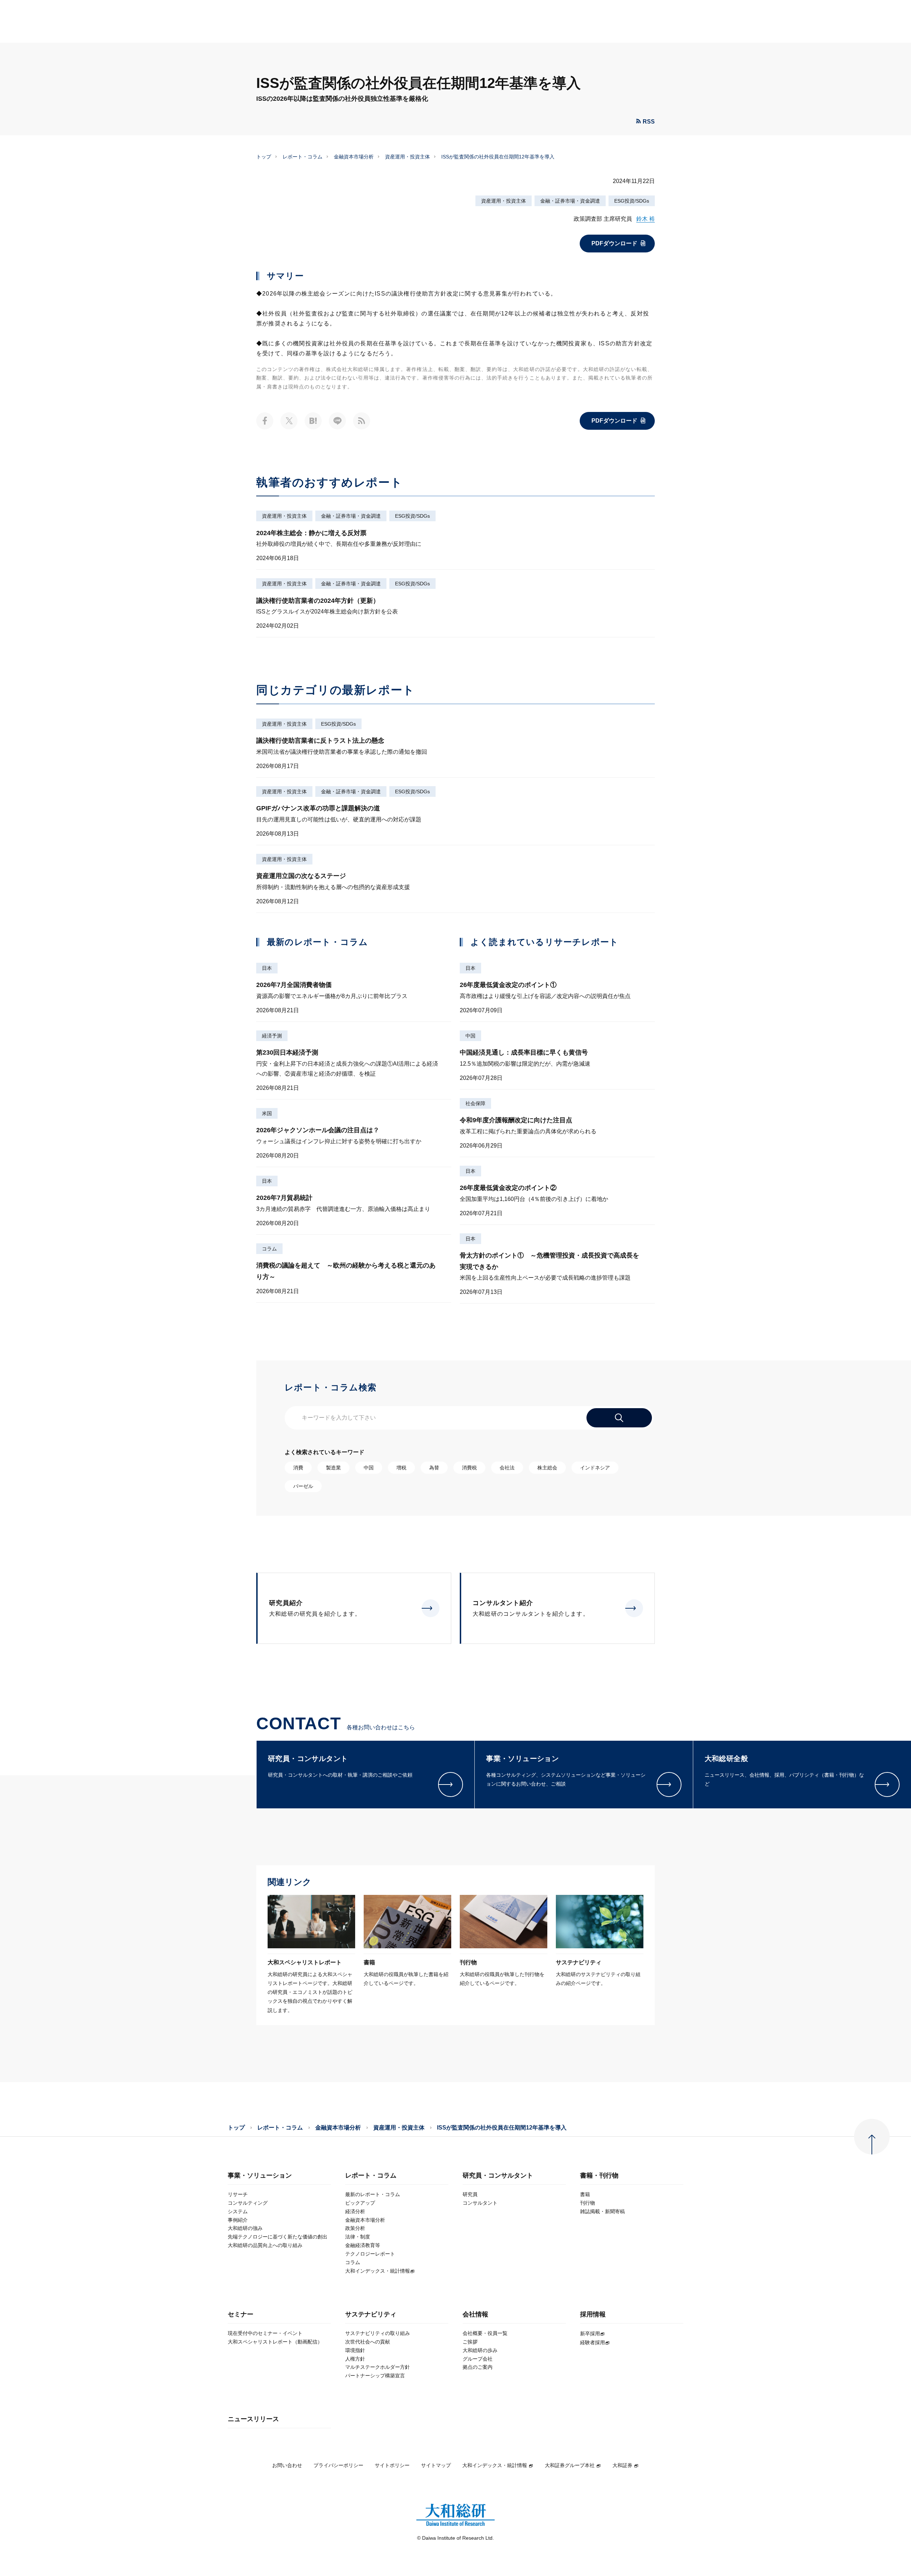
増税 (401, 1468)
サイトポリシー (392, 2465)
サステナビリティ (371, 2314)
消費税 (469, 1468)
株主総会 (547, 1468)
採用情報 (593, 2314)
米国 (267, 1113)
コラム (269, 1249)
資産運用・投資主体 (407, 157)
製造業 (333, 1468)
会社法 (507, 1468)
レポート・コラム (302, 157)
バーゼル (303, 1486)
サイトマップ (436, 2465)
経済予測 (272, 1036)
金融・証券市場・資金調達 (570, 201)
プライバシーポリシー (338, 2465)
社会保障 (475, 1103)
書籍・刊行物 (599, 2176)
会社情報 (475, 2314)
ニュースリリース (253, 2419)
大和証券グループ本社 (570, 2465)
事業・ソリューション (260, 2176)
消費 (298, 1468)
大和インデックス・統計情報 (495, 2465)
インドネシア (595, 1468)
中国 (470, 1036)
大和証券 (622, 2465)
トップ (264, 157)
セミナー (241, 2314)
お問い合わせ (287, 2465)
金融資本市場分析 (354, 157)
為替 (434, 1468)
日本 (267, 968)
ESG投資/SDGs (632, 201)
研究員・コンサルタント (498, 2176)
